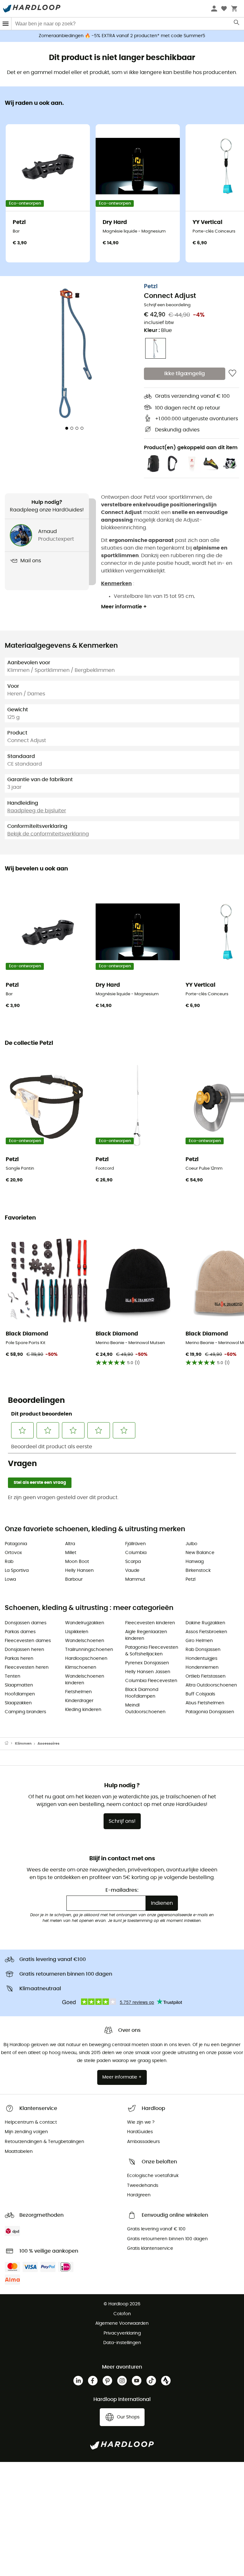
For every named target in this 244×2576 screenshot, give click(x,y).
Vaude (132, 1571)
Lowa (10, 1579)
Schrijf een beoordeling (167, 305)
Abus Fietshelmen (205, 1703)
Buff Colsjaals (200, 1694)
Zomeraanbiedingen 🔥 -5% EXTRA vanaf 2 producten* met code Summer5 (122, 36)
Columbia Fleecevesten (151, 1681)
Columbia (136, 1553)
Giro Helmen (199, 1641)
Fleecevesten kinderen (150, 1623)
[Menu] (6, 24)
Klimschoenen (81, 1667)
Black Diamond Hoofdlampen (142, 1693)
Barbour (74, 1579)
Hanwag (195, 1562)
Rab (9, 1562)
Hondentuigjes (201, 1659)
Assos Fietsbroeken (206, 1632)
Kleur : (158, 330)
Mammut (135, 1579)
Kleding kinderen (83, 1710)
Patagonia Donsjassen (210, 1712)
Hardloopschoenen (86, 1659)
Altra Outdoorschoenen (211, 1685)
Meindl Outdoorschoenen (145, 1709)
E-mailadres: (122, 1890)
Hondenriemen (202, 1667)
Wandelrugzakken (85, 1623)
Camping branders (25, 1712)
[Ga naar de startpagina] (10, 1744)
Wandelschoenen (85, 1641)
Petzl (151, 287)
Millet (71, 1553)
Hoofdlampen (20, 1694)
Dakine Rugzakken (205, 1623)
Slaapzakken (18, 1703)
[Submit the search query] (237, 24)
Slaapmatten (19, 1685)
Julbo (191, 1544)
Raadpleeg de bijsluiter (37, 811)
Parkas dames (20, 1632)
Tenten (13, 1676)
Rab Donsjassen (203, 1650)
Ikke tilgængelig (185, 374)
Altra (70, 1544)
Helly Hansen (79, 1571)
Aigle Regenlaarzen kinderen (146, 1635)
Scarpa (133, 1562)
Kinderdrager (79, 1701)
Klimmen (23, 1744)
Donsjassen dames (26, 1623)
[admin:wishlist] (232, 374)
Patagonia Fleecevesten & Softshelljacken (152, 1651)
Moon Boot (77, 1562)
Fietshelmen (78, 1692)
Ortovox (13, 1553)
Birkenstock (198, 1571)
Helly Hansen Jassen (148, 1672)
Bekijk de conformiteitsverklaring (48, 834)
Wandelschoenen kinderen (85, 1680)
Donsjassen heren (24, 1650)
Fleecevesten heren (27, 1667)
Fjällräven (136, 1544)
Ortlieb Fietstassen (206, 1676)
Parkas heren (19, 1659)
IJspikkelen (77, 1632)
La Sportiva (17, 1571)
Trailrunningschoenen (89, 1650)
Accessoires (48, 1744)
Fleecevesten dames (28, 1641)
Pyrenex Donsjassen (147, 1663)
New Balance (200, 1553)
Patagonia (16, 1544)
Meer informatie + (124, 607)
